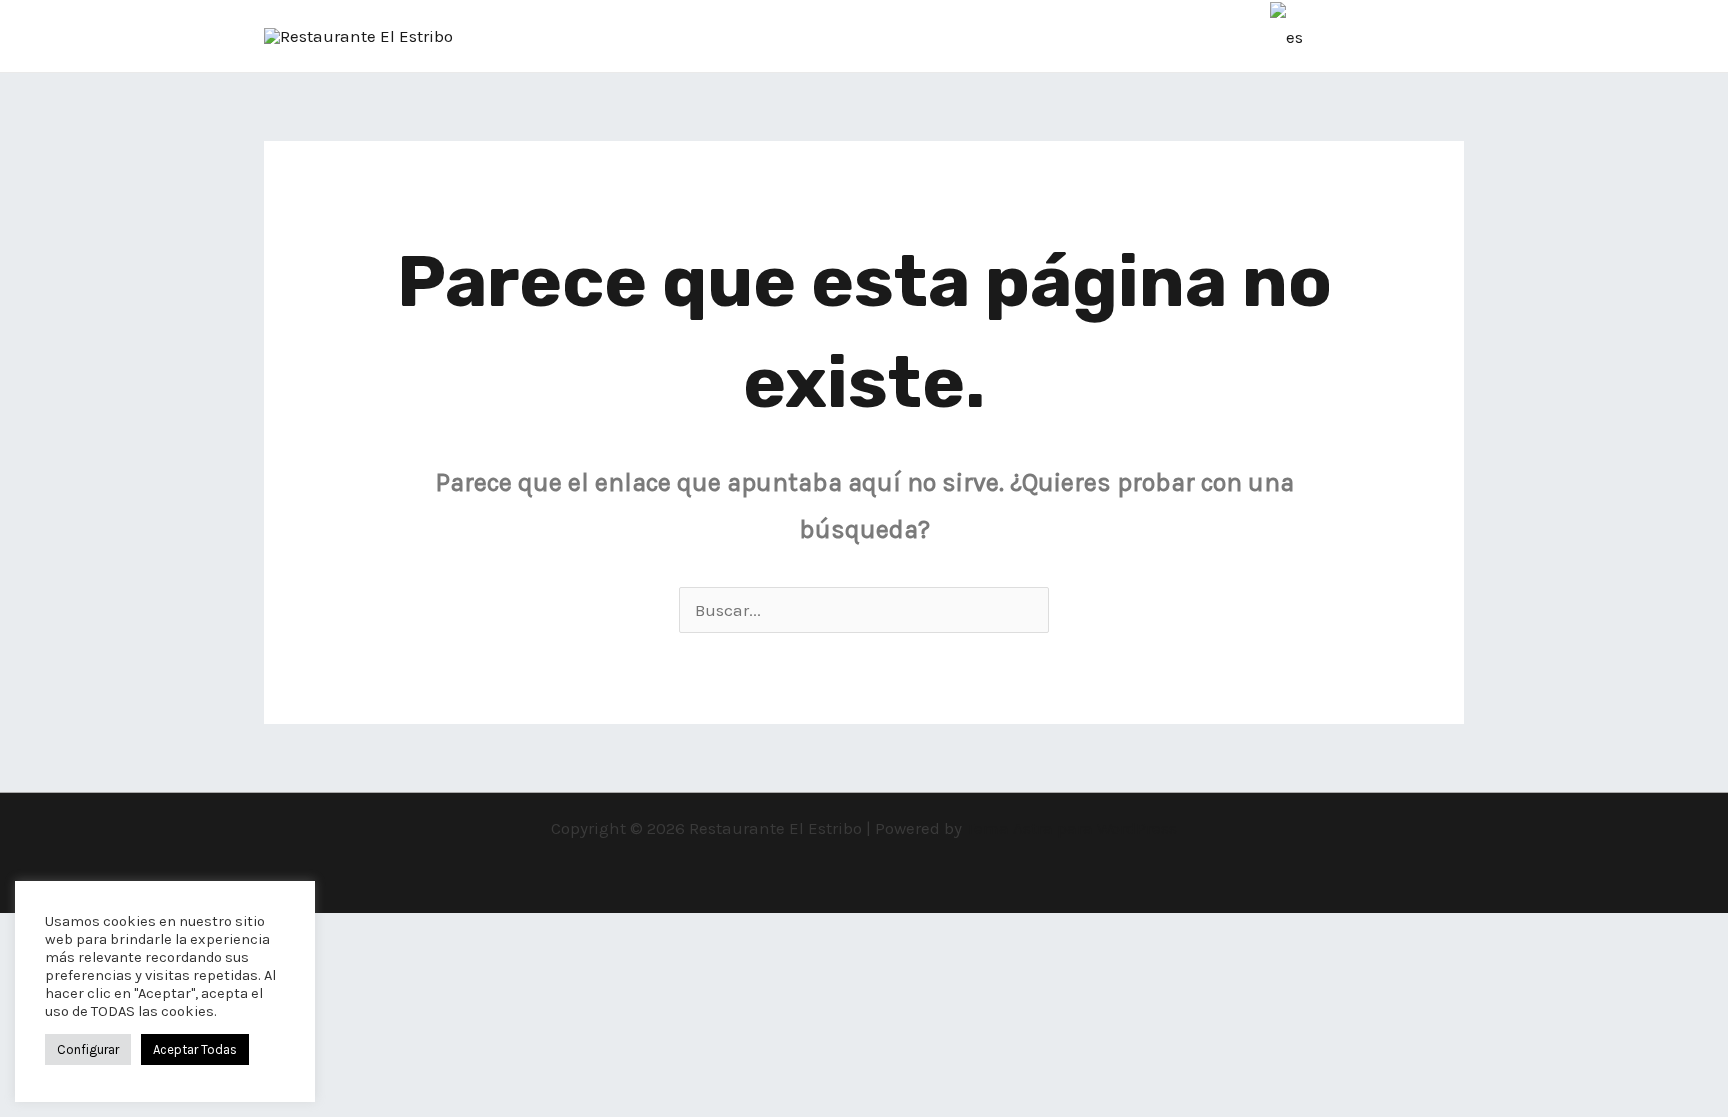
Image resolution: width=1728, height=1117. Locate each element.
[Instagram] (542, 37)
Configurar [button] (88, 1049)
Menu (1126, 36)
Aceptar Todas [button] (195, 1049)
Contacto (1218, 36)
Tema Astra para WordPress (1071, 828)
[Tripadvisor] (512, 37)
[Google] (572, 37)
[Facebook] (482, 37)
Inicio (898, 36)
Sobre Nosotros (1011, 36)
